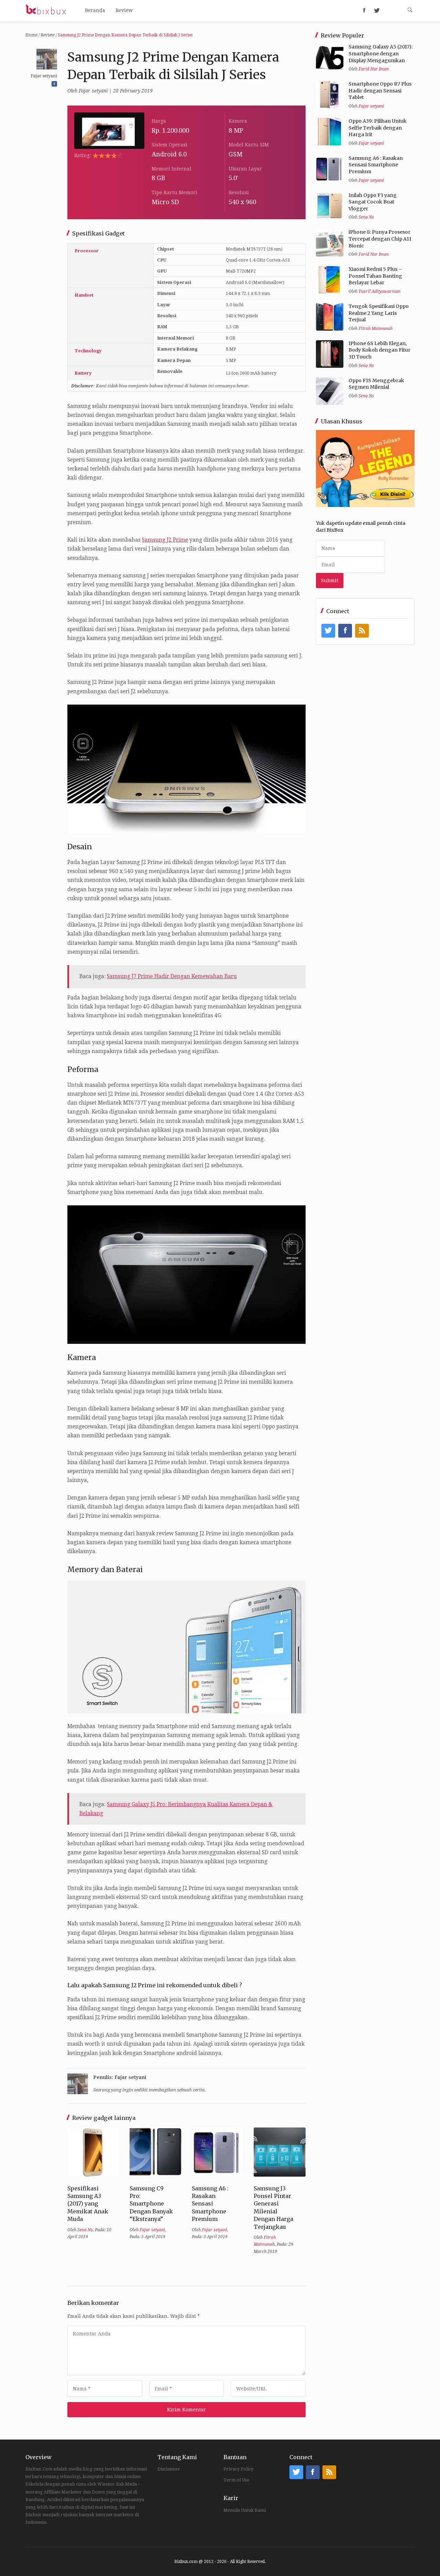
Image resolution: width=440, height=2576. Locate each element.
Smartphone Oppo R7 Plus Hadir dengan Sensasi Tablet (380, 91)
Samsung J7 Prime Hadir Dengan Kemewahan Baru (172, 976)
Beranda (95, 10)
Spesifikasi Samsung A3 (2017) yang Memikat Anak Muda (88, 2204)
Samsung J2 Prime (165, 540)
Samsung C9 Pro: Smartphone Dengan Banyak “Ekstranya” (151, 2204)
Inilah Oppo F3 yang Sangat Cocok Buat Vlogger (373, 202)
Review (124, 10)
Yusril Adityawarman (379, 291)
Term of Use (236, 2480)
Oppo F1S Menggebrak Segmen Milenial (376, 384)
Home (31, 35)
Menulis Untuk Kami (245, 2510)
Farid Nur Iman (374, 69)
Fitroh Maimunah (376, 329)
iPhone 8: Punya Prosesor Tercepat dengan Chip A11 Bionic (380, 239)
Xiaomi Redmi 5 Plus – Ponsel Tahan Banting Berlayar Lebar (375, 276)
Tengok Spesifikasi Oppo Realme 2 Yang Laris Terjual (379, 313)
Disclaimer (169, 2469)
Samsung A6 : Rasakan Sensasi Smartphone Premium (210, 2204)
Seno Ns (85, 2230)
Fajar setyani (93, 91)
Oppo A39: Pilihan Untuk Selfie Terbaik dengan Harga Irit (378, 128)
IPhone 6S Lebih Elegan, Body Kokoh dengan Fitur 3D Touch (379, 350)
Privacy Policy (238, 2469)
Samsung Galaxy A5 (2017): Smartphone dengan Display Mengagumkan (381, 53)
